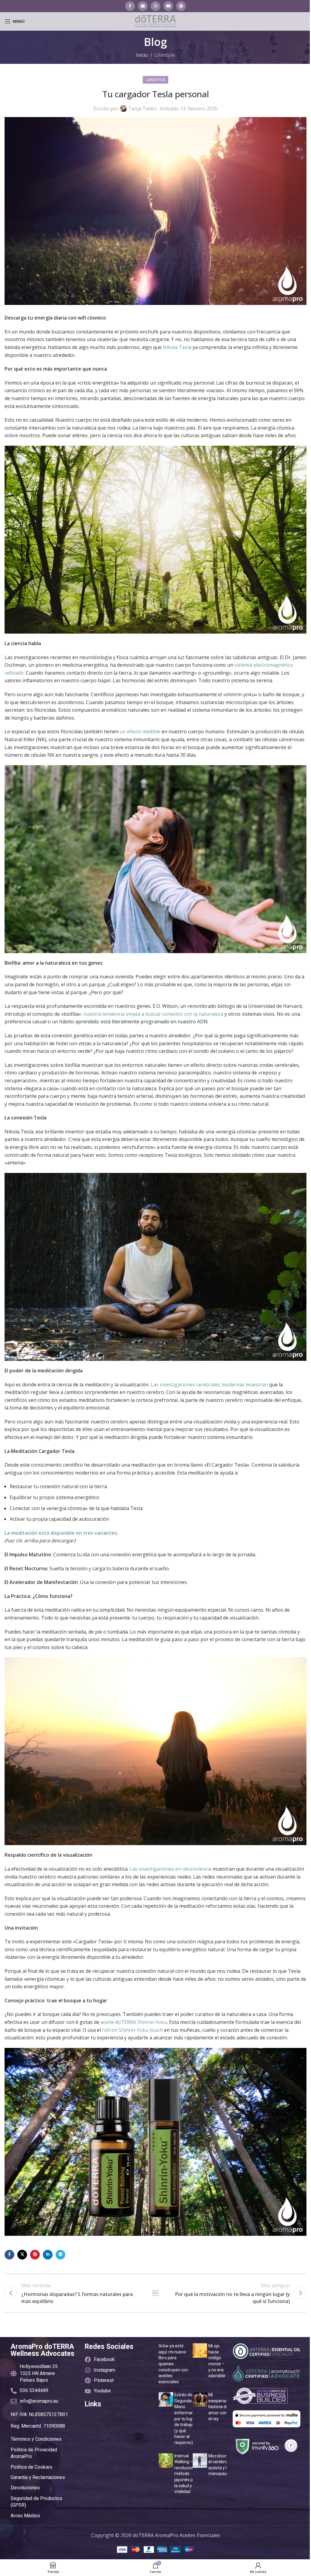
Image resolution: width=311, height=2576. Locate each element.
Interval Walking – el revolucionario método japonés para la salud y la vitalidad (188, 2474)
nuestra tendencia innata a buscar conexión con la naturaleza (153, 1014)
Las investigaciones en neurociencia (171, 1869)
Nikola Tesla (177, 347)
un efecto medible (140, 731)
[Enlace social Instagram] (155, 6)
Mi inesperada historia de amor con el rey (219, 2407)
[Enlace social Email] (143, 6)
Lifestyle (165, 55)
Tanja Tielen (142, 109)
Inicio (142, 55)
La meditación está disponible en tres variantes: (61, 1533)
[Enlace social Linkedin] (48, 2255)
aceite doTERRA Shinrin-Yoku (134, 2022)
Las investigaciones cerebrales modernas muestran (209, 1385)
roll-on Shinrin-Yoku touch (132, 2030)
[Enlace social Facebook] (130, 6)
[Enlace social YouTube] (168, 6)
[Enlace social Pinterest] (181, 6)
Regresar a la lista (155, 2293)
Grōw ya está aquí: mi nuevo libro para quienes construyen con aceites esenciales (173, 2364)
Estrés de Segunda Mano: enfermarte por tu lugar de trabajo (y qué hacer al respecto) (186, 2419)
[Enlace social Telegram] (60, 2255)
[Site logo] (155, 21)
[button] (119, 2414)
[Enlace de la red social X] (22, 2255)
